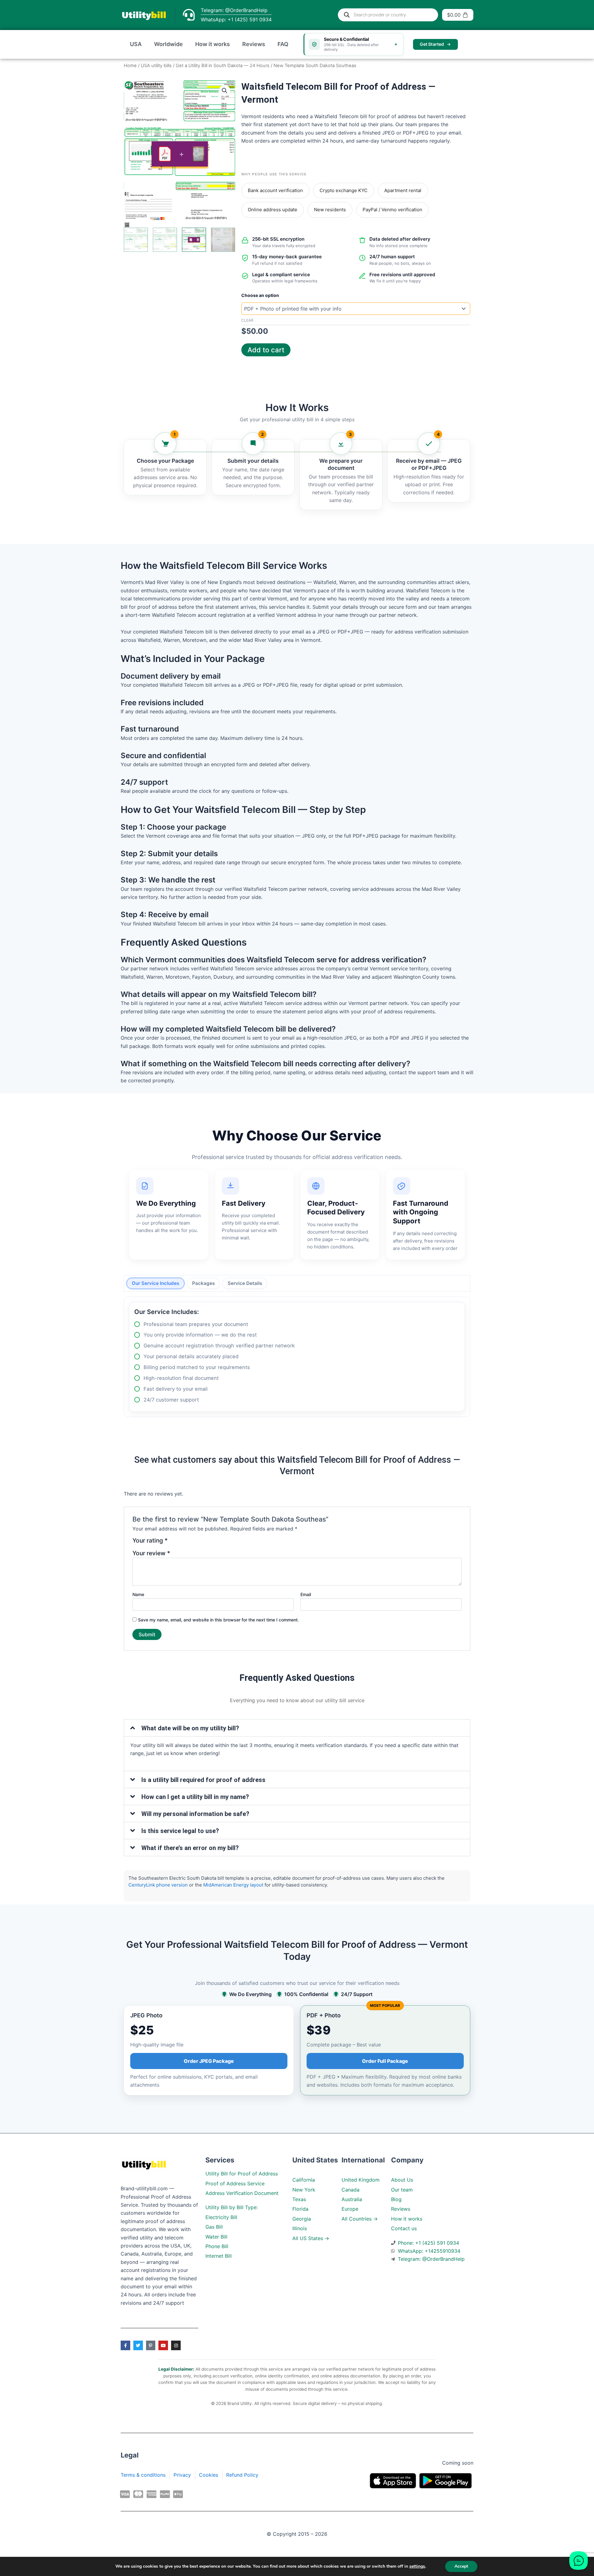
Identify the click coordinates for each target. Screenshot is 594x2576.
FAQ (283, 44)
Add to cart (266, 350)
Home (130, 66)
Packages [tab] (203, 1283)
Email (306, 1594)
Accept (461, 2566)
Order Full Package (385, 2061)
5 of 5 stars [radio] (210, 1543)
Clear (247, 320)
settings (417, 2566)
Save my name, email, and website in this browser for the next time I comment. (218, 1620)
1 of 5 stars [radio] (174, 1543)
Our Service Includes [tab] (155, 1283)
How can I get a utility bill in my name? (195, 1797)
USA (136, 44)
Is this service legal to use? (180, 1831)
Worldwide (168, 44)
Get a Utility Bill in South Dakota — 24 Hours (223, 66)
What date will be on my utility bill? (190, 1728)
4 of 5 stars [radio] (201, 1543)
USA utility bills (156, 66)
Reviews (254, 44)
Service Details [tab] (245, 1283)
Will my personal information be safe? (195, 1814)
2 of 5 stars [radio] (183, 1543)
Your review (151, 1553)
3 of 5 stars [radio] (192, 1543)
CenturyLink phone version (158, 1885)
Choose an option (260, 295)
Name (138, 1594)
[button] (225, 91)
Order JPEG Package (209, 2061)
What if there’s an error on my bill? (190, 1848)
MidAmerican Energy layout (233, 1885)
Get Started (432, 44)
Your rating (150, 1541)
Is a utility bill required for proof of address (203, 1780)
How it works (213, 44)
